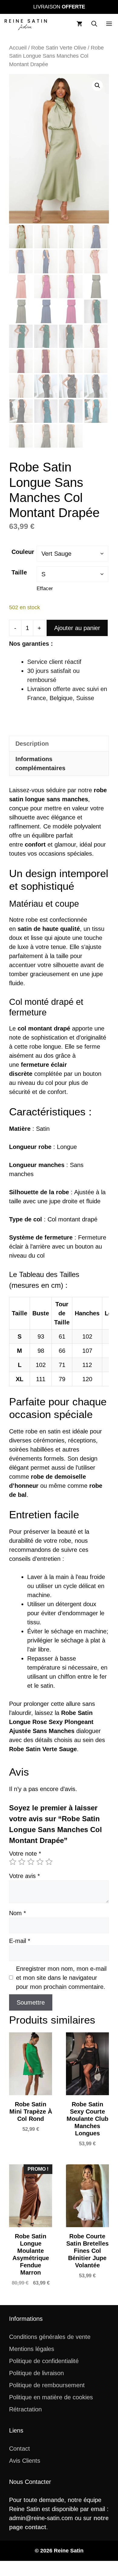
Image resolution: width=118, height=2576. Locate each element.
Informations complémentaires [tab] (40, 764)
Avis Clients (25, 2461)
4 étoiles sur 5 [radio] (40, 1862)
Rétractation (25, 2409)
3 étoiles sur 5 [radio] (31, 1862)
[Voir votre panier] (79, 24)
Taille (19, 572)
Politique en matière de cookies (51, 2397)
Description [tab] (32, 744)
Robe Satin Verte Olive (59, 48)
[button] (94, 24)
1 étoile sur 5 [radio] (13, 1862)
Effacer (45, 589)
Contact (20, 2449)
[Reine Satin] (26, 24)
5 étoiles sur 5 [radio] (49, 1862)
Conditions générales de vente (50, 2337)
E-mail (20, 1941)
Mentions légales (32, 2349)
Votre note (25, 1854)
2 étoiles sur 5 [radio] (22, 1862)
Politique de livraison (36, 2373)
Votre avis (25, 1876)
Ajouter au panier (77, 628)
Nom (18, 1913)
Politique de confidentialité (44, 2361)
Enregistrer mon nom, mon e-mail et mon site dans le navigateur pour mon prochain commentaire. (61, 1978)
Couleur (23, 552)
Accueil (18, 48)
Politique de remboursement (47, 2385)
